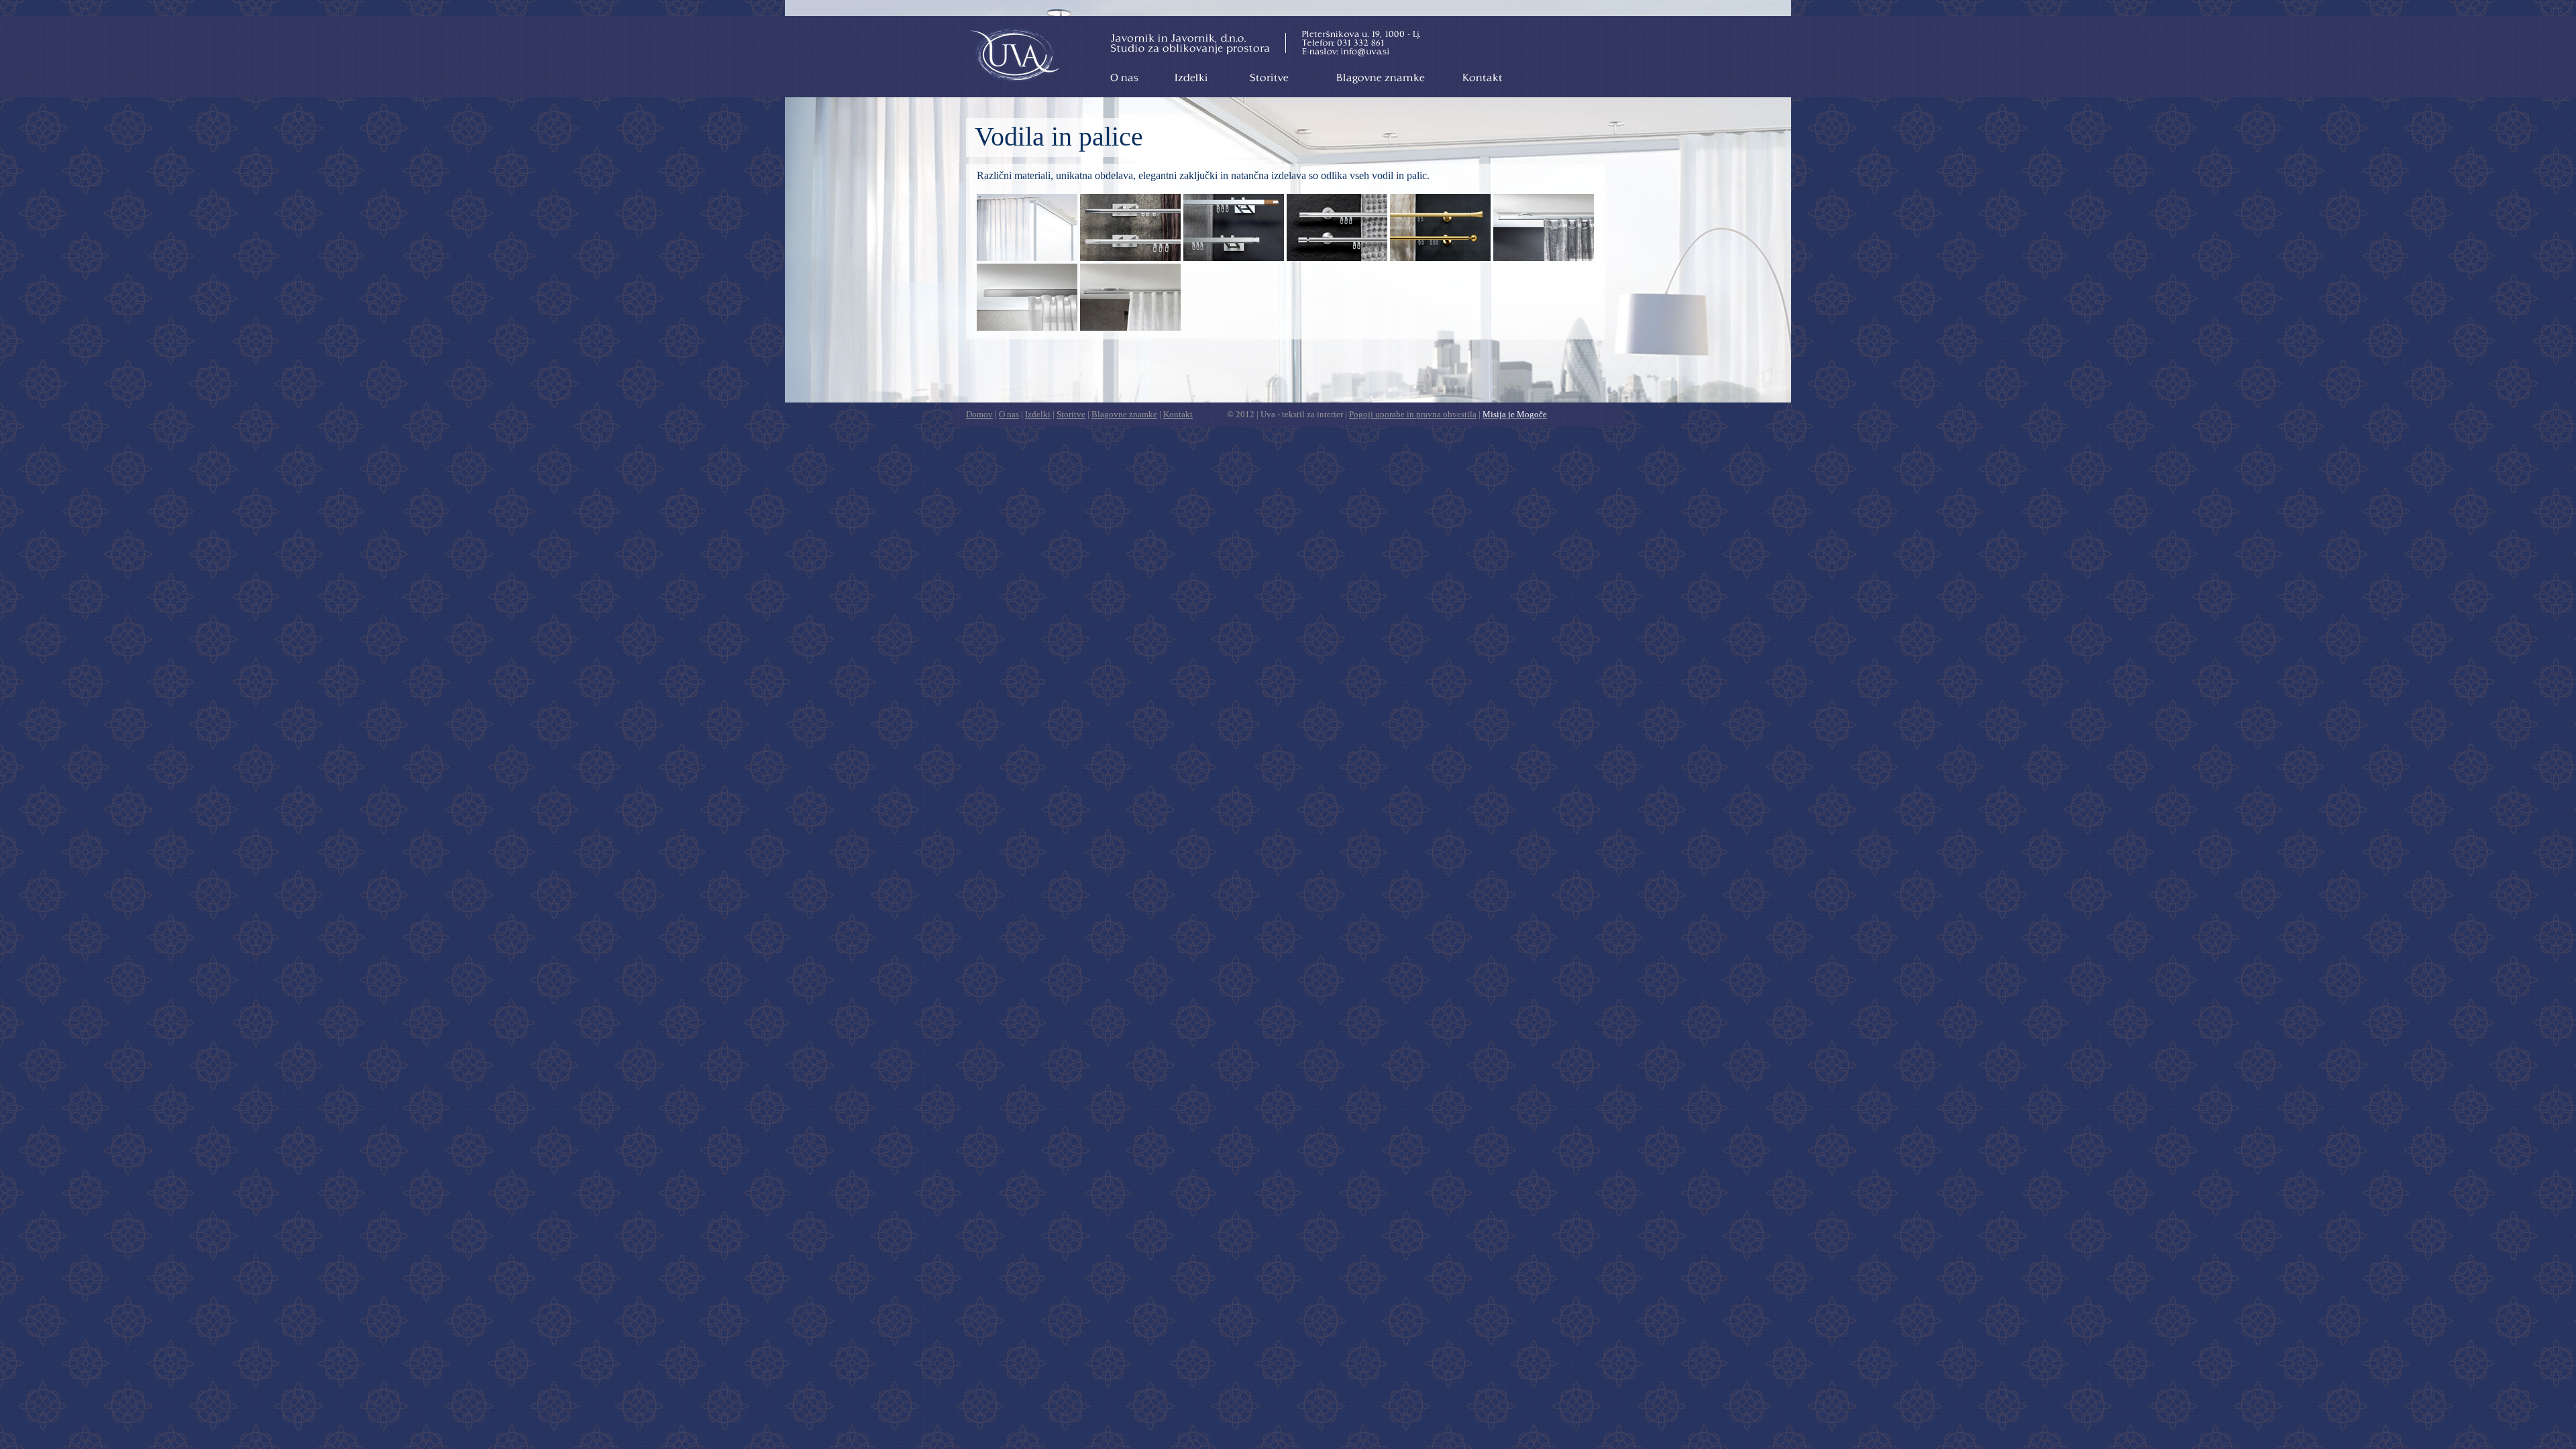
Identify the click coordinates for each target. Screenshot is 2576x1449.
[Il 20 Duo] (1337, 257)
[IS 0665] (1027, 327)
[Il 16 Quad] (1234, 257)
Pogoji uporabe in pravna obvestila (1413, 414)
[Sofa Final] (1027, 257)
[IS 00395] (1544, 257)
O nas (1124, 77)
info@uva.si (1364, 51)
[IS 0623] (1130, 327)
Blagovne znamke (1381, 77)
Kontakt (1482, 77)
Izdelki (1190, 77)
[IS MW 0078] (1440, 257)
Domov (1015, 55)
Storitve (1269, 77)
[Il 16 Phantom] (1130, 257)
